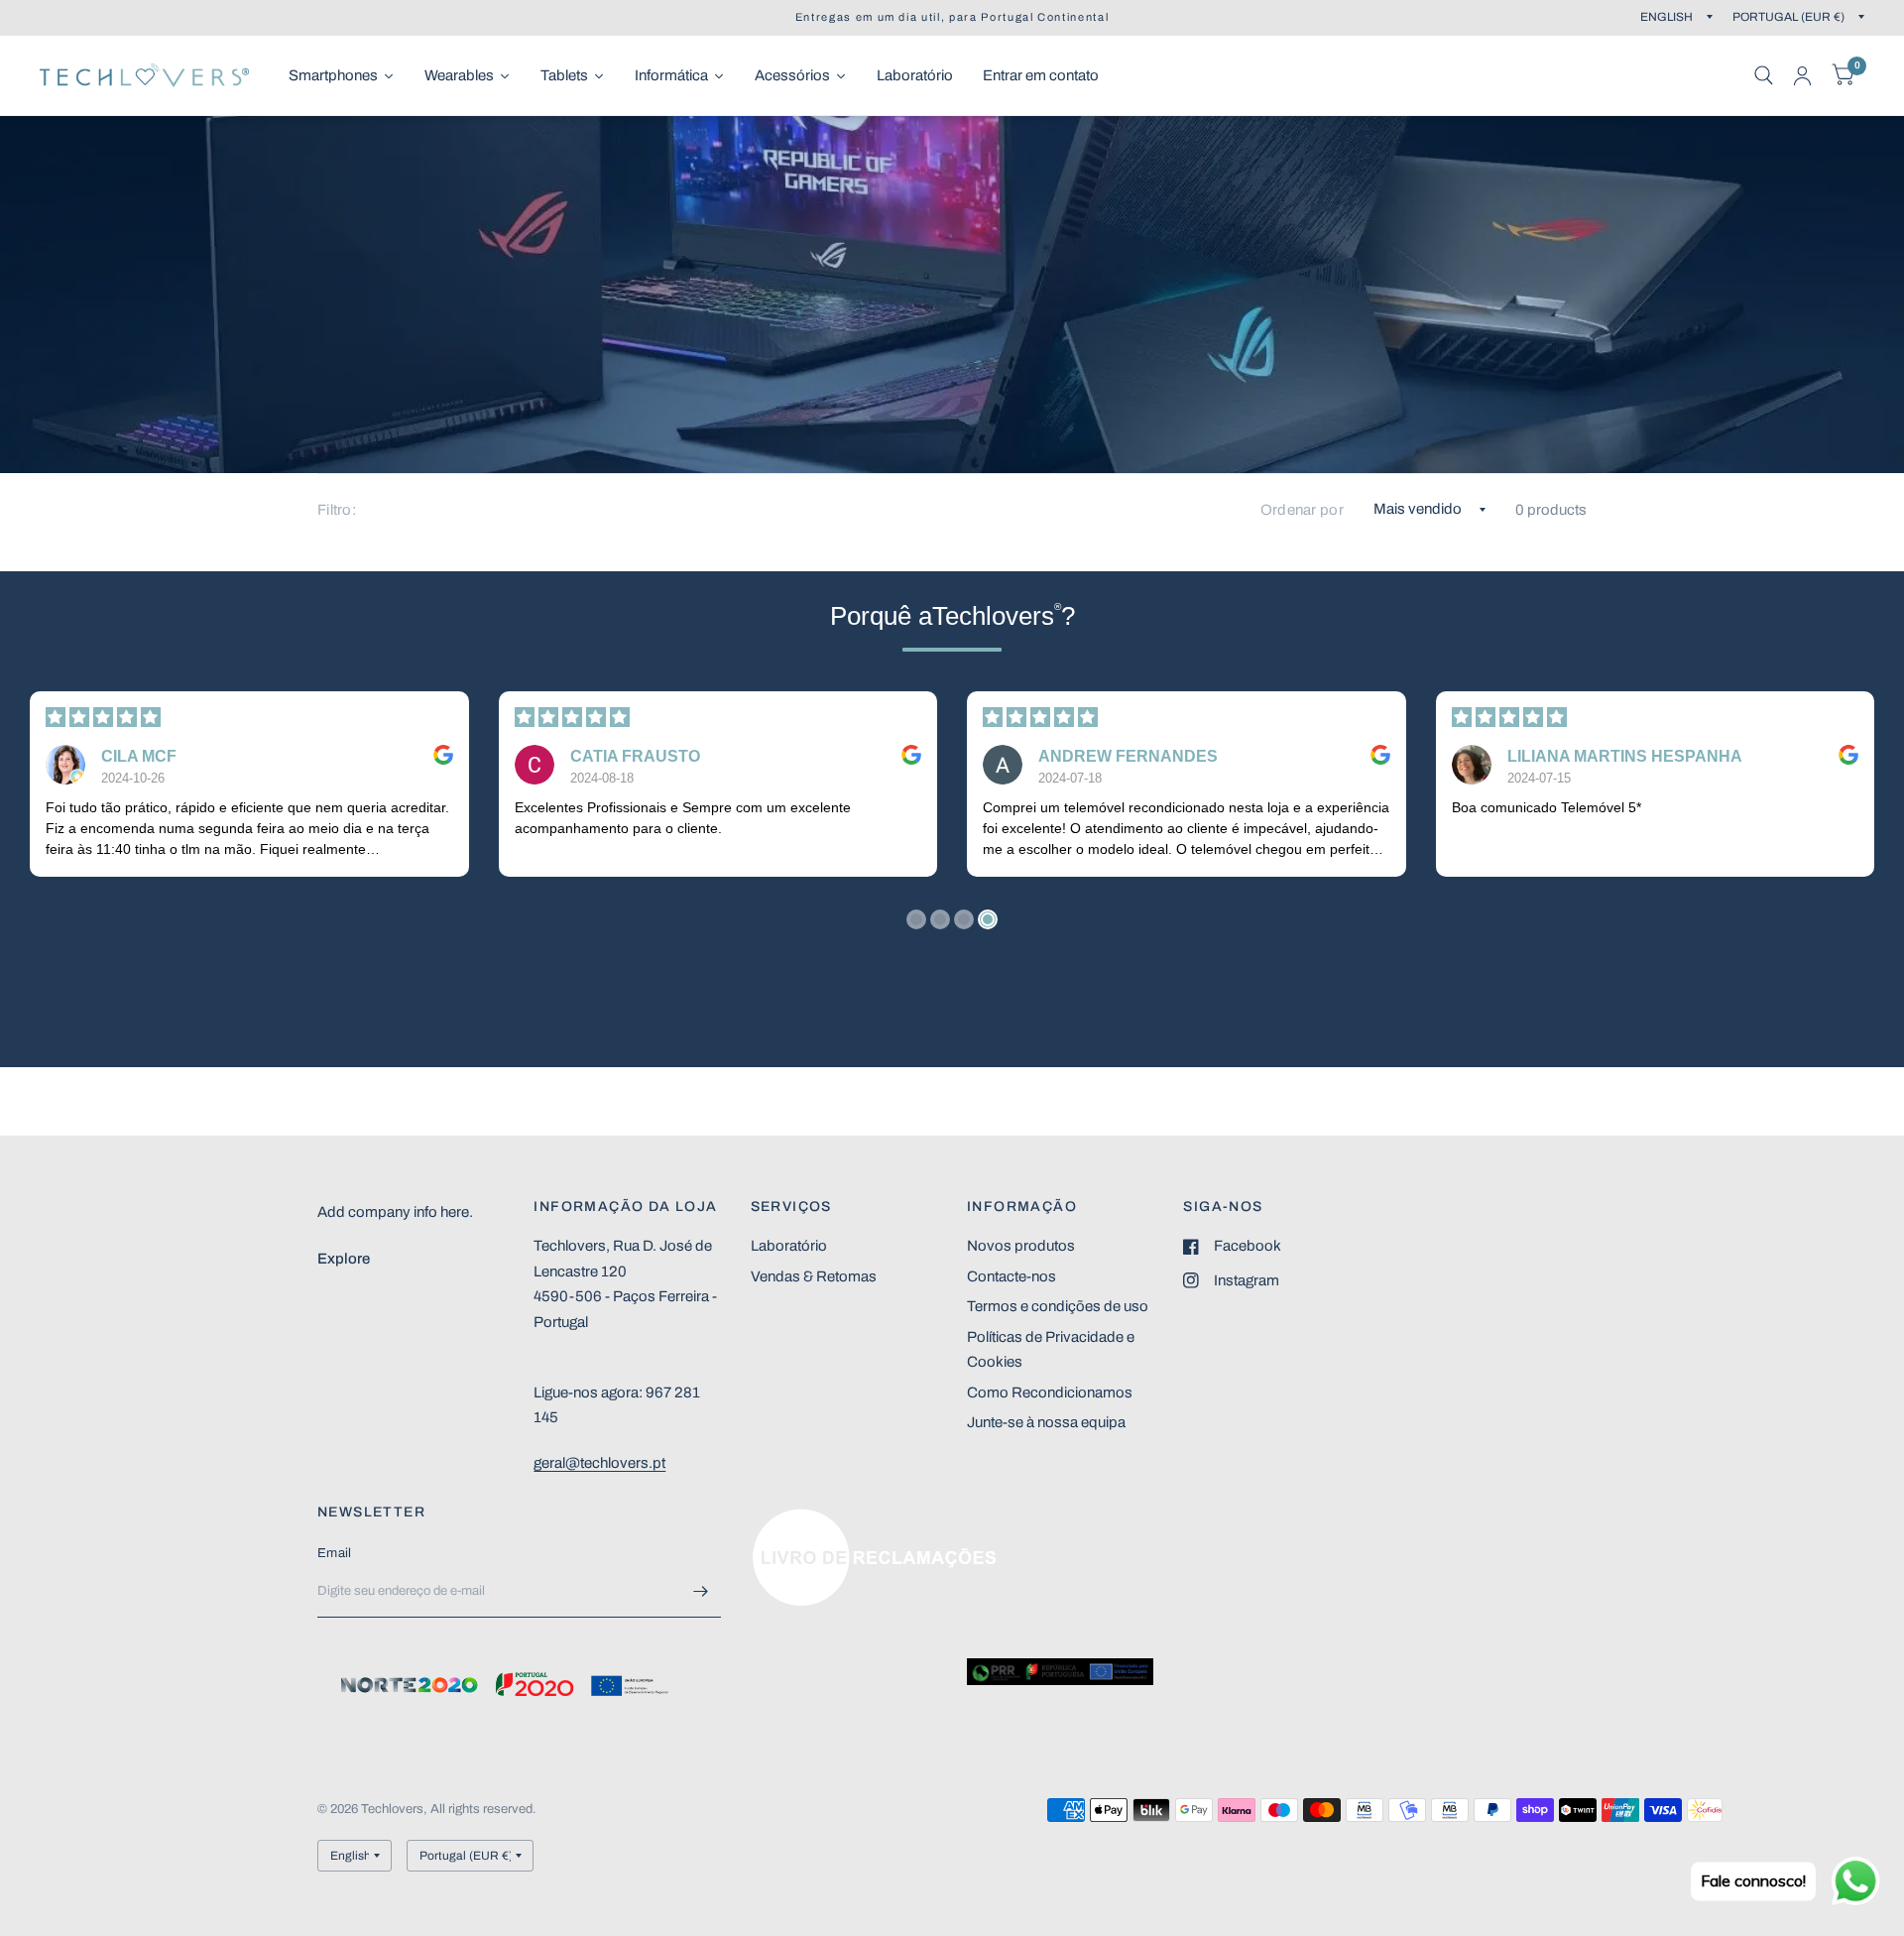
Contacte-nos (1011, 1276)
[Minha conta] (1802, 75)
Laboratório (789, 1246)
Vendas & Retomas (814, 1276)
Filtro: (337, 510)
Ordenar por (1302, 510)
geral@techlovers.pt (599, 1463)
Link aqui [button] (781, 1518)
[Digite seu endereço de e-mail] (701, 1592)
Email (334, 1553)
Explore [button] (344, 1259)
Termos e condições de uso (1058, 1306)
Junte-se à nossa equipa (1046, 1422)
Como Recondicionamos (1050, 1392)
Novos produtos (1021, 1246)
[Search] (1764, 75)
